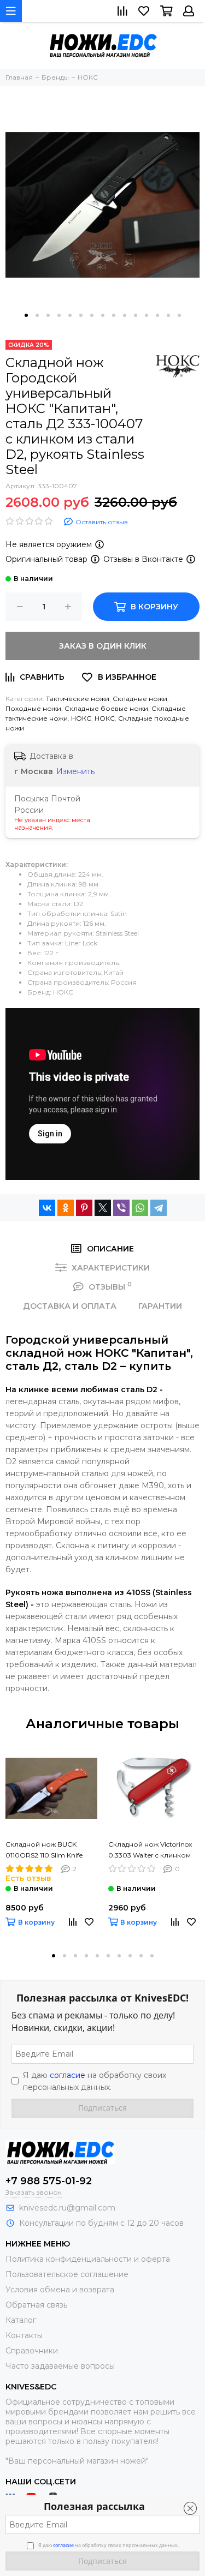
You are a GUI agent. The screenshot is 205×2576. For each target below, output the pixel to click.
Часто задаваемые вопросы (60, 2366)
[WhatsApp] (140, 1208)
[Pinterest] (84, 1208)
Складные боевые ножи (106, 708)
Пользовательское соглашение (67, 2274)
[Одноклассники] (66, 1208)
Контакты (24, 2335)
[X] (103, 1208)
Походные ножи (33, 708)
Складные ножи (140, 699)
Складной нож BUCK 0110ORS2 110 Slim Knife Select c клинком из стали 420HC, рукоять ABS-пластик (48, 1850)
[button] (26, 315)
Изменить (75, 771)
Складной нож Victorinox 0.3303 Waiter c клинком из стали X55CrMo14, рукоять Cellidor (150, 1850)
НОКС (81, 718)
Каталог (21, 2320)
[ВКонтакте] (47, 1208)
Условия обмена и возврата (60, 2290)
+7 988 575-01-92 (49, 2181)
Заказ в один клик (103, 646)
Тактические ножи (78, 699)
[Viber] (121, 1208)
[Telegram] (159, 1208)
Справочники (32, 2351)
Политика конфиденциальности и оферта (88, 2259)
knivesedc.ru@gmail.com (67, 2208)
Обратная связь (36, 2305)
